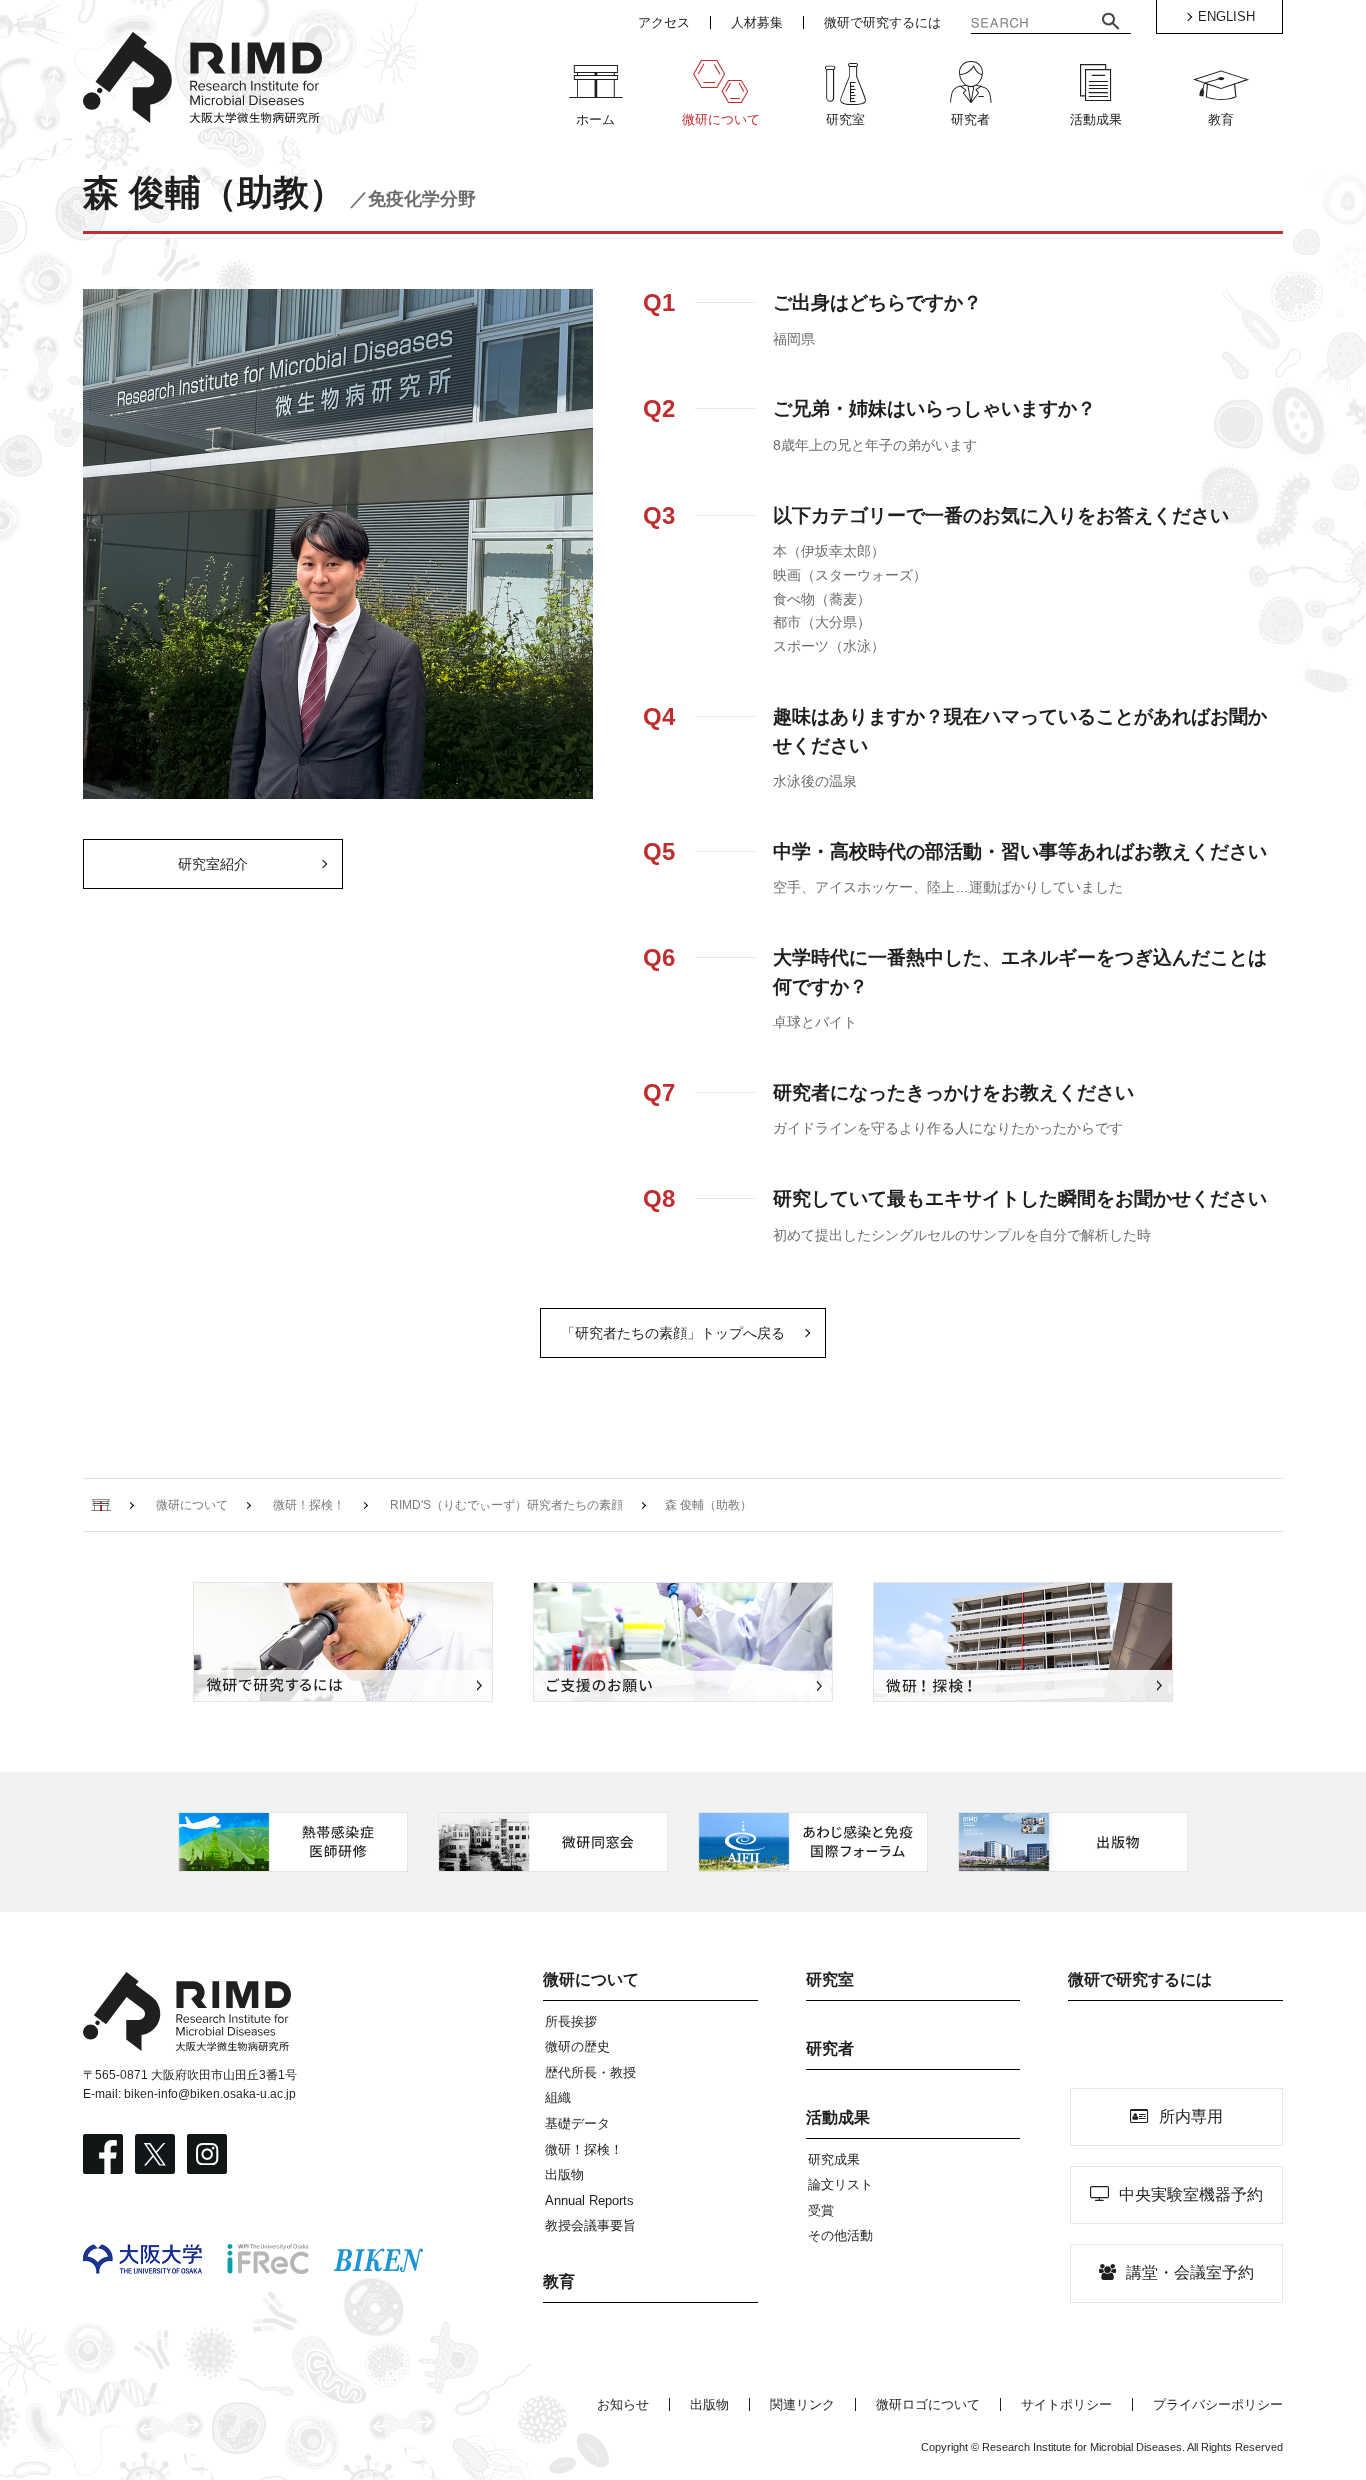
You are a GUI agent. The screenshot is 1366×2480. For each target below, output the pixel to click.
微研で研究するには (1140, 1979)
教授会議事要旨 (590, 2225)
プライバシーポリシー (1218, 2404)
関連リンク (802, 2404)
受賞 (821, 2210)
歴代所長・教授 (590, 2072)
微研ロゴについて (928, 2404)
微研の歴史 (577, 2046)
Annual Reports (589, 2200)
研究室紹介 (213, 864)
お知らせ (623, 2404)
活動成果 (838, 2117)
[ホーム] (101, 1505)
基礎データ (577, 2123)
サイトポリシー (1066, 2404)
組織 (558, 2097)
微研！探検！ (584, 2149)
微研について (591, 1979)
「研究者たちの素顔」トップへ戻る (673, 1333)
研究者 (830, 2048)
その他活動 (840, 2235)
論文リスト (840, 2184)
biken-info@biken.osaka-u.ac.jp (210, 2094)
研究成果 (834, 2159)
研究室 (830, 1979)
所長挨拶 (571, 2021)
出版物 (564, 2174)
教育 (559, 2281)
